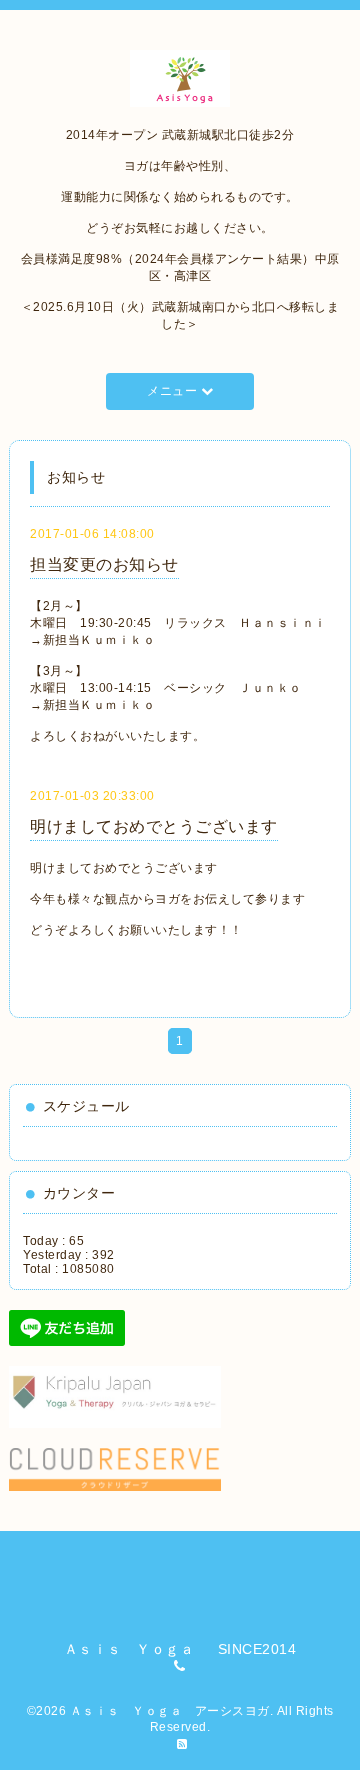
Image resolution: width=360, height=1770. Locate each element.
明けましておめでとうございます (154, 826)
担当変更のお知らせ (104, 564)
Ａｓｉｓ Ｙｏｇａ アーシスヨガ (170, 1711)
